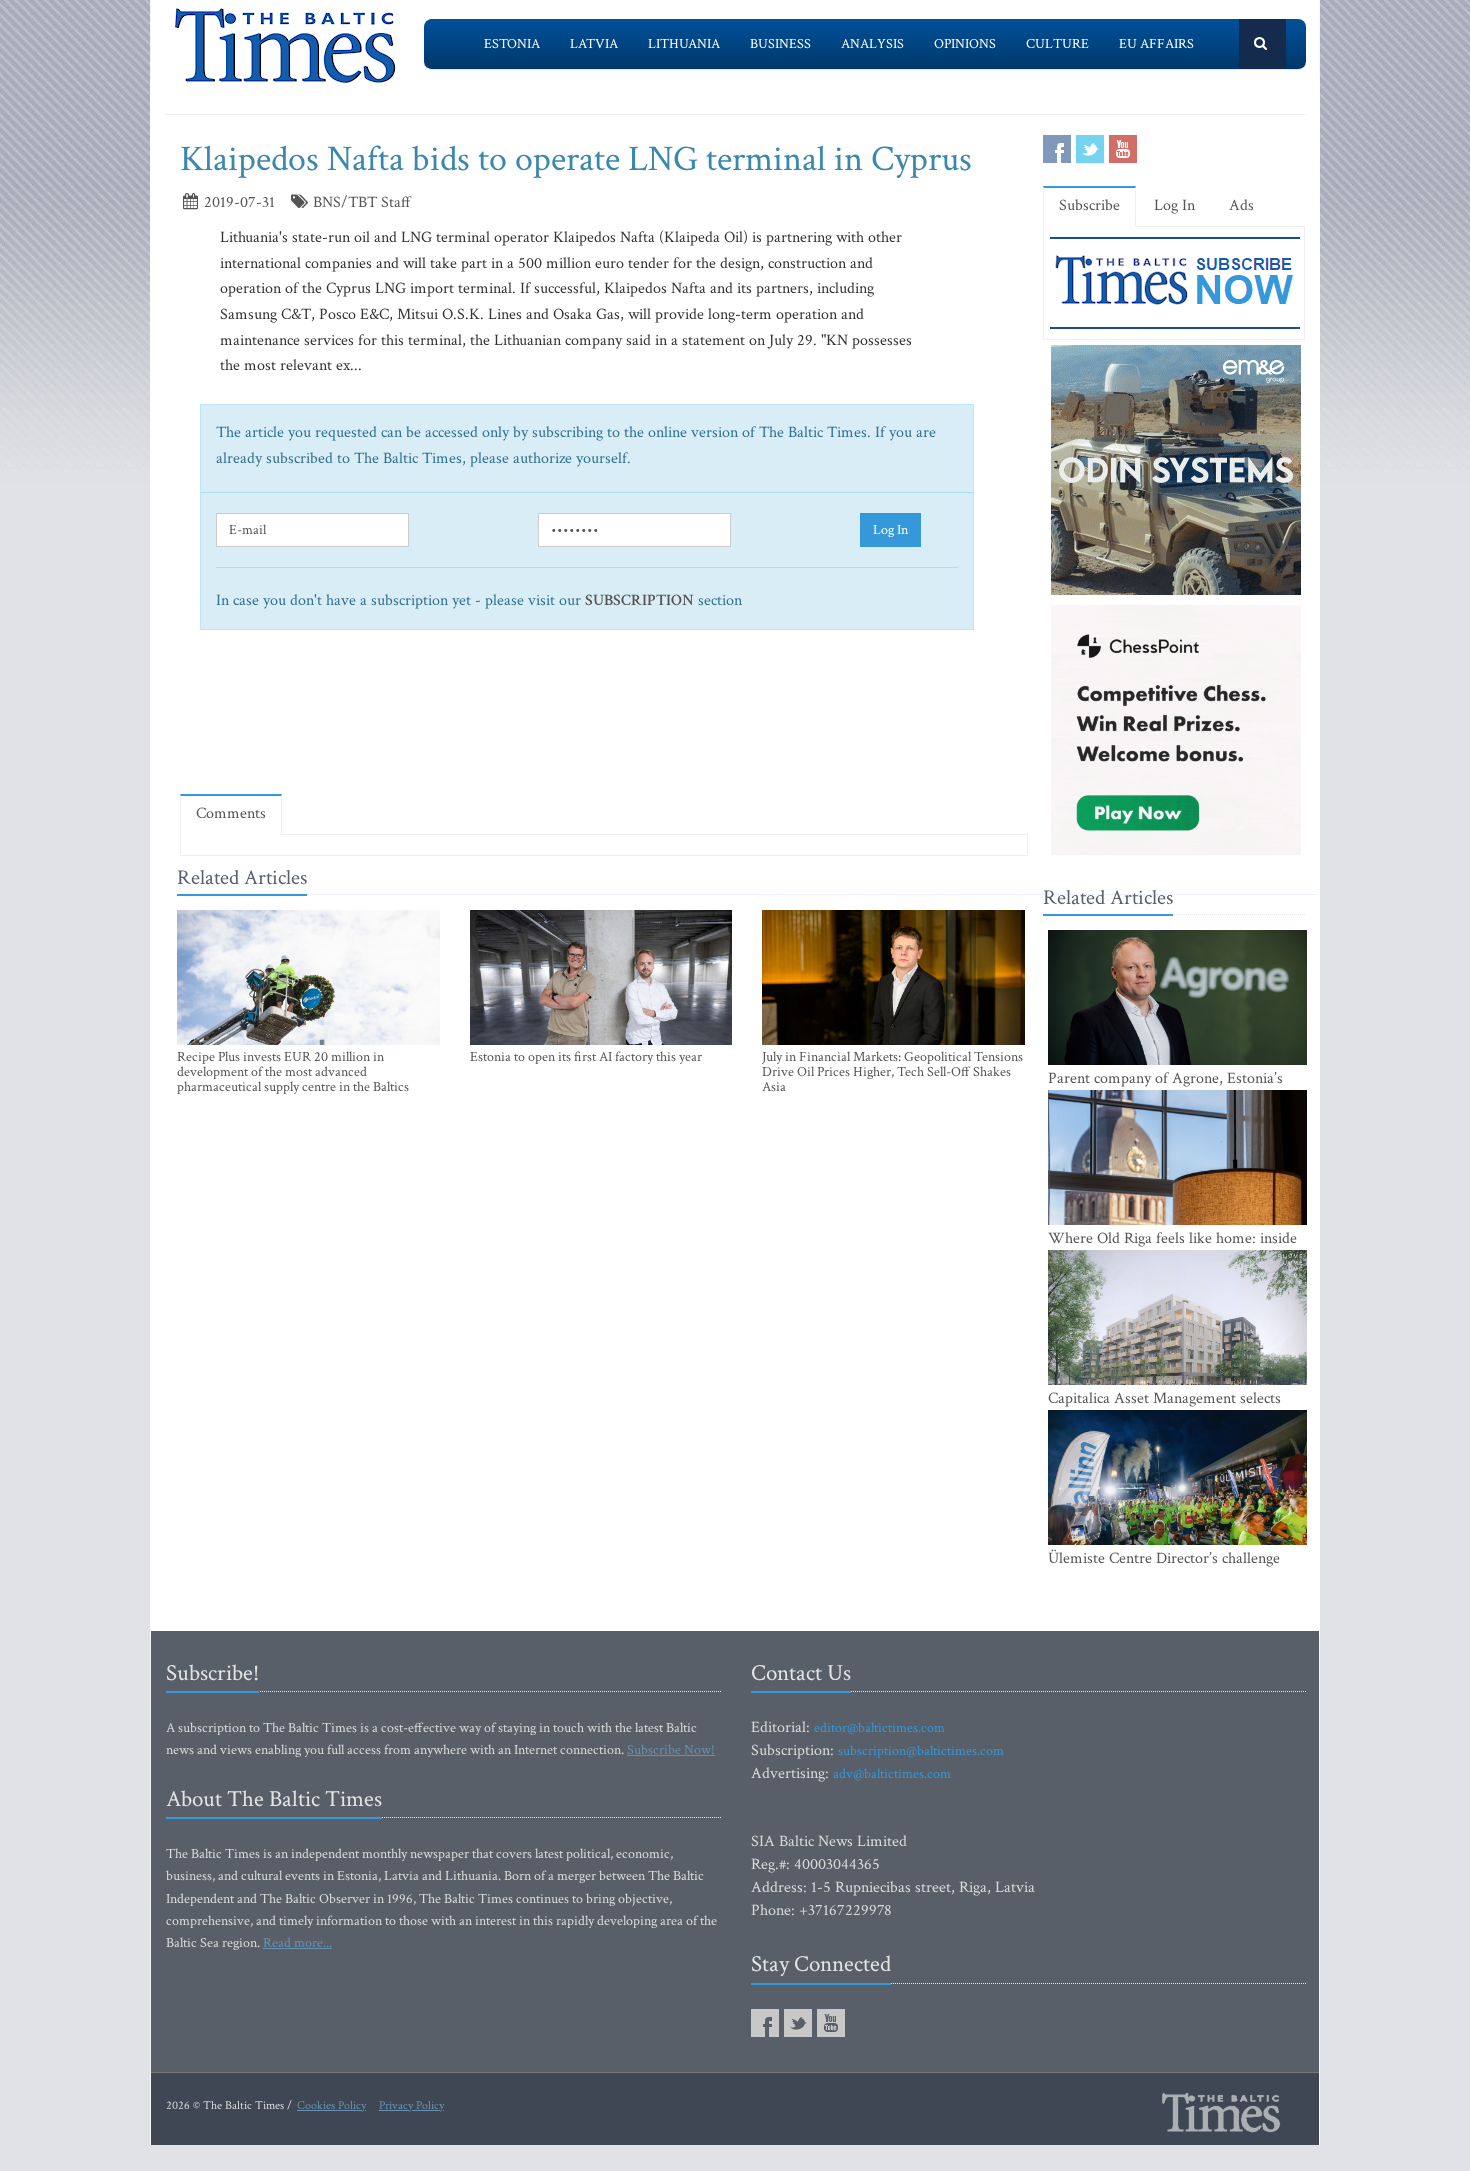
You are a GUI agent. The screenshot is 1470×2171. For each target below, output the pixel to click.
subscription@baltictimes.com (921, 1751)
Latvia (594, 44)
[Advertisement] (604, 720)
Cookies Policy (331, 2105)
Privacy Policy (411, 2105)
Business (780, 44)
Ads (1241, 205)
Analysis (872, 44)
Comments (231, 813)
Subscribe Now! (671, 1750)
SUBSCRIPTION (639, 600)
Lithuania (684, 44)
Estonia (512, 44)
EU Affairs (1156, 44)
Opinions (965, 44)
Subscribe (1089, 205)
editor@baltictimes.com (879, 1728)
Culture (1057, 44)
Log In (890, 530)
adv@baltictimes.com (892, 1774)
